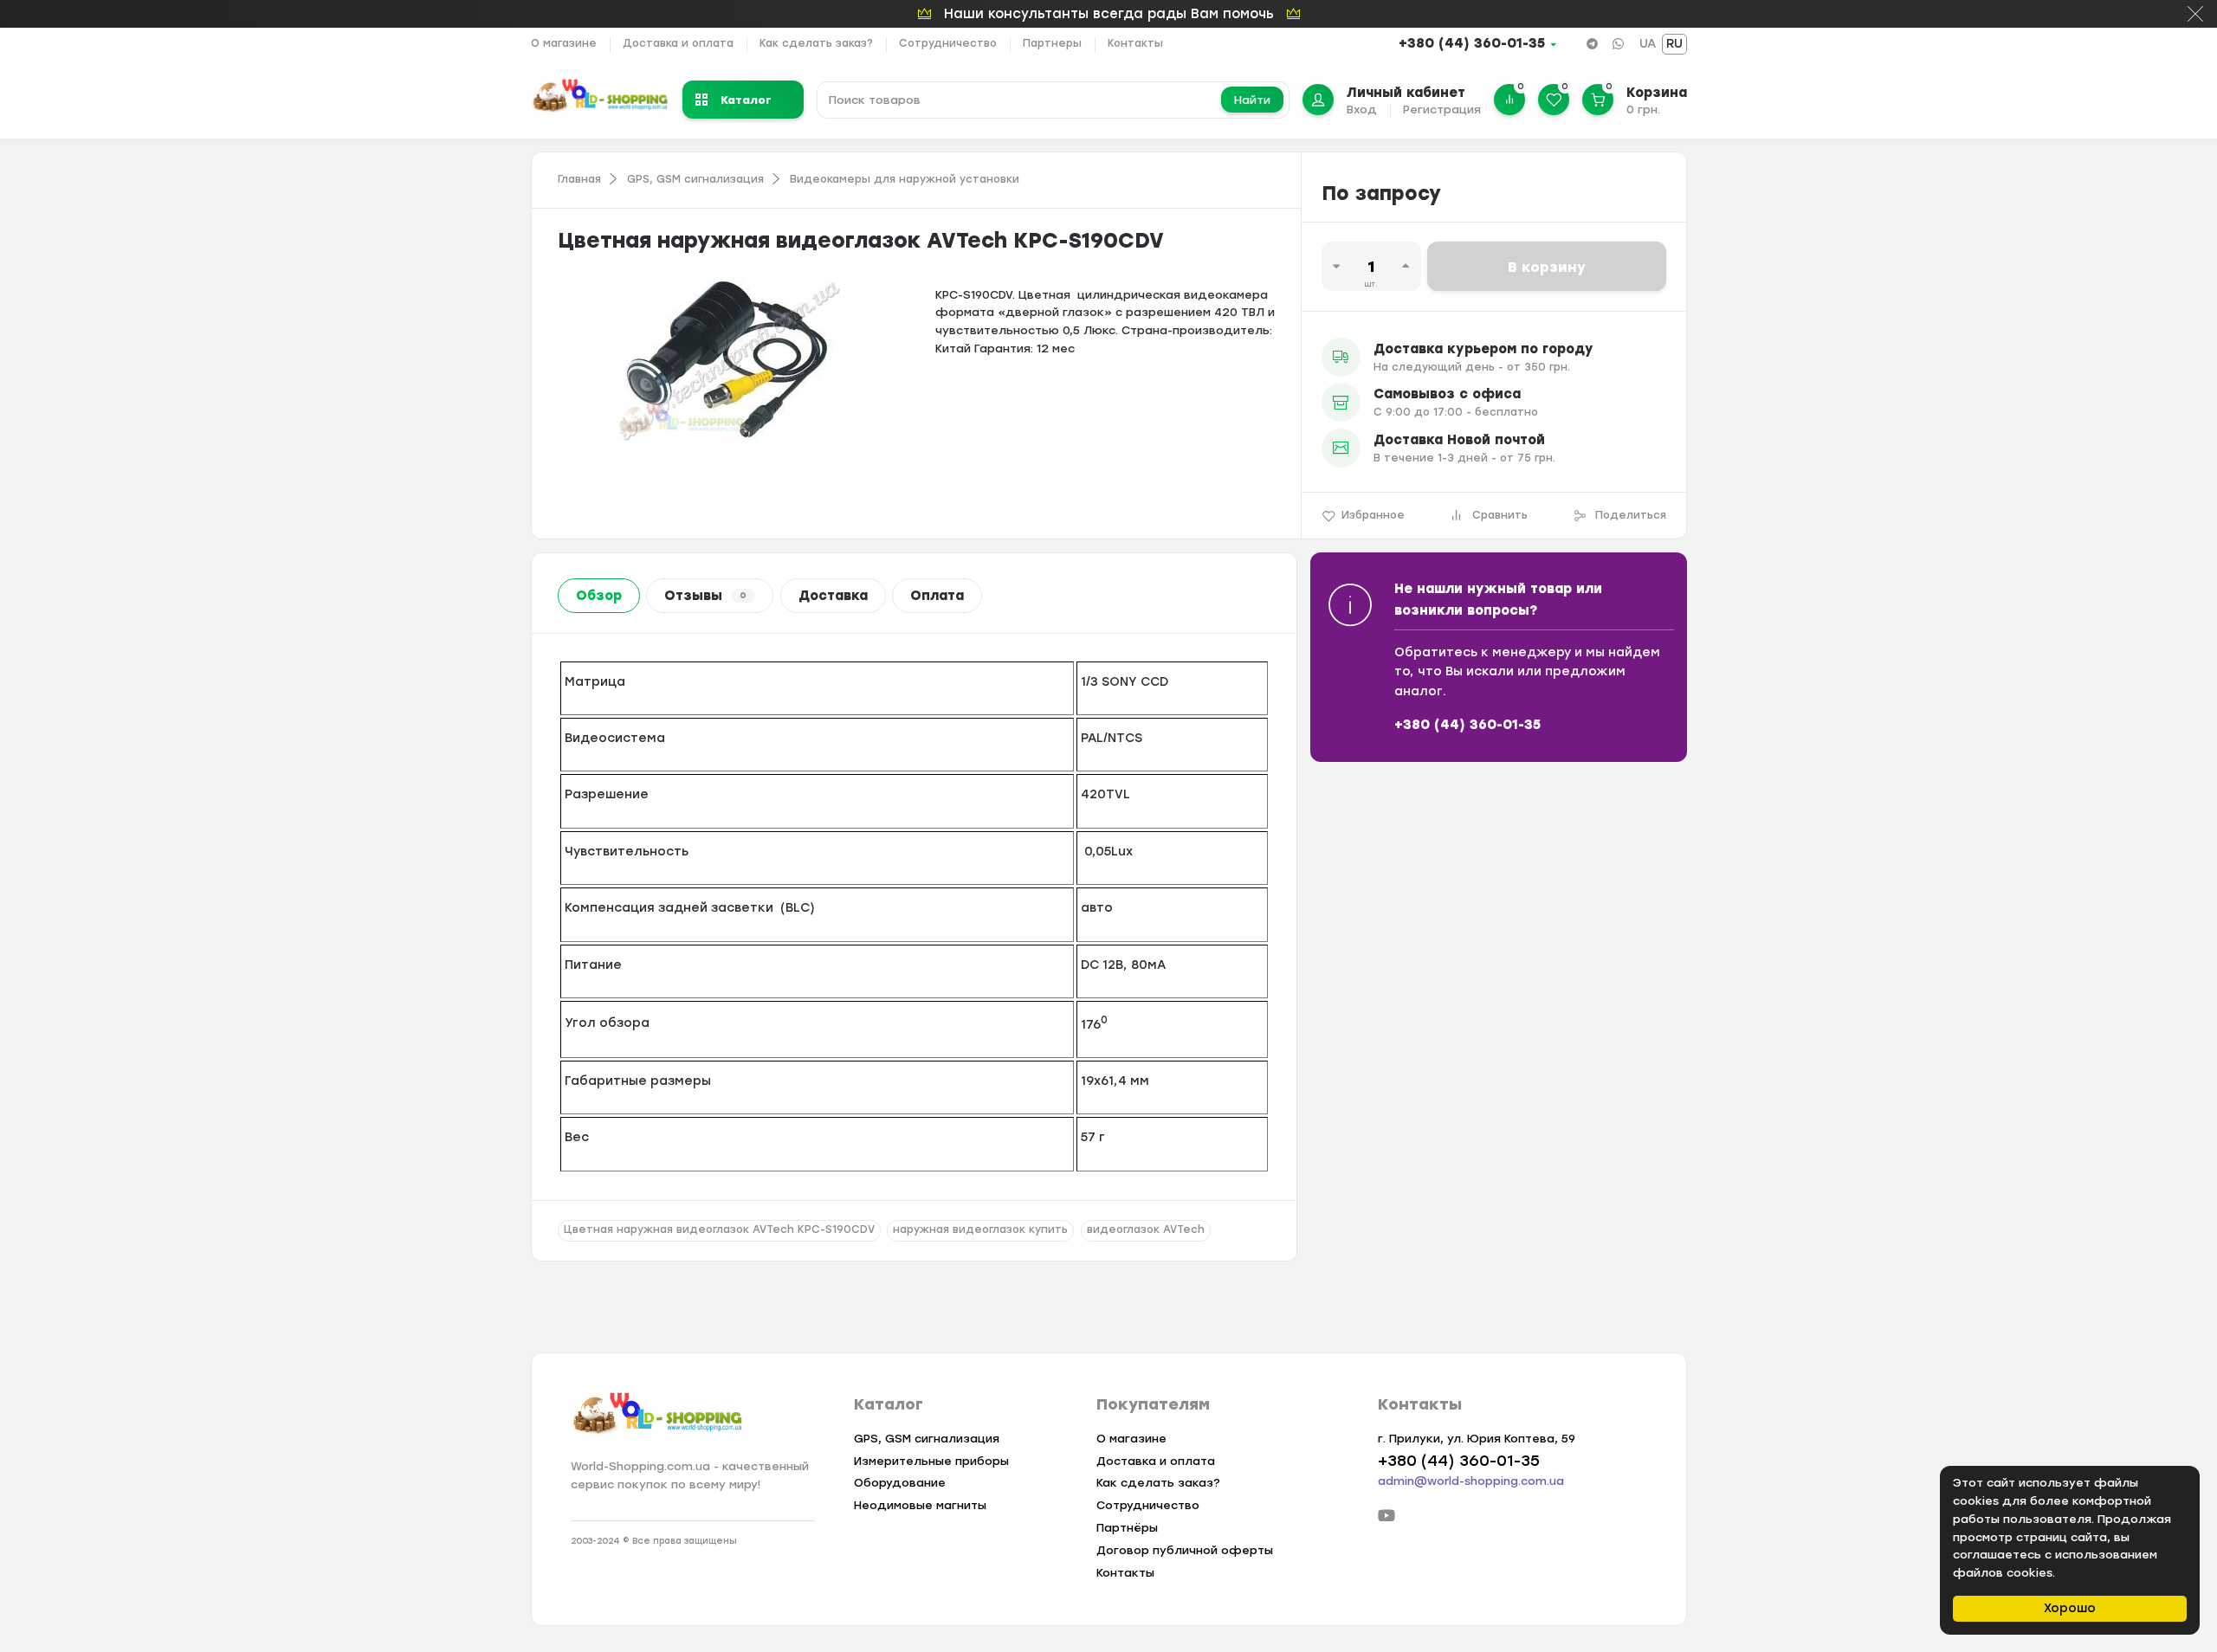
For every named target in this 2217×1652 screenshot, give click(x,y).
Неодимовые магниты (920, 1505)
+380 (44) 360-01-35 (1472, 43)
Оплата (937, 596)
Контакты (1135, 43)
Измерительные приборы (931, 1461)
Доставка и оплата (678, 43)
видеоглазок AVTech (1146, 1229)
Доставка (833, 596)
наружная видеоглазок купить (980, 1229)
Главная (579, 179)
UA (1648, 44)
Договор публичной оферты (1185, 1550)
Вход (1362, 110)
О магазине (564, 43)
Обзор (599, 596)
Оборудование (900, 1483)
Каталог (746, 99)
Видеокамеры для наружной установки (905, 179)
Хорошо (2070, 1608)
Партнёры (1127, 1528)
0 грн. (1643, 110)
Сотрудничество (948, 43)
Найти (1252, 100)
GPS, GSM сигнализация (695, 179)
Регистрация (1442, 110)
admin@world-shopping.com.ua (1471, 1481)
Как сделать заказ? (816, 43)
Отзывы (705, 596)
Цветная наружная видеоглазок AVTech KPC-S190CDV (719, 1229)
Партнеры (1052, 43)
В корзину (1547, 267)
